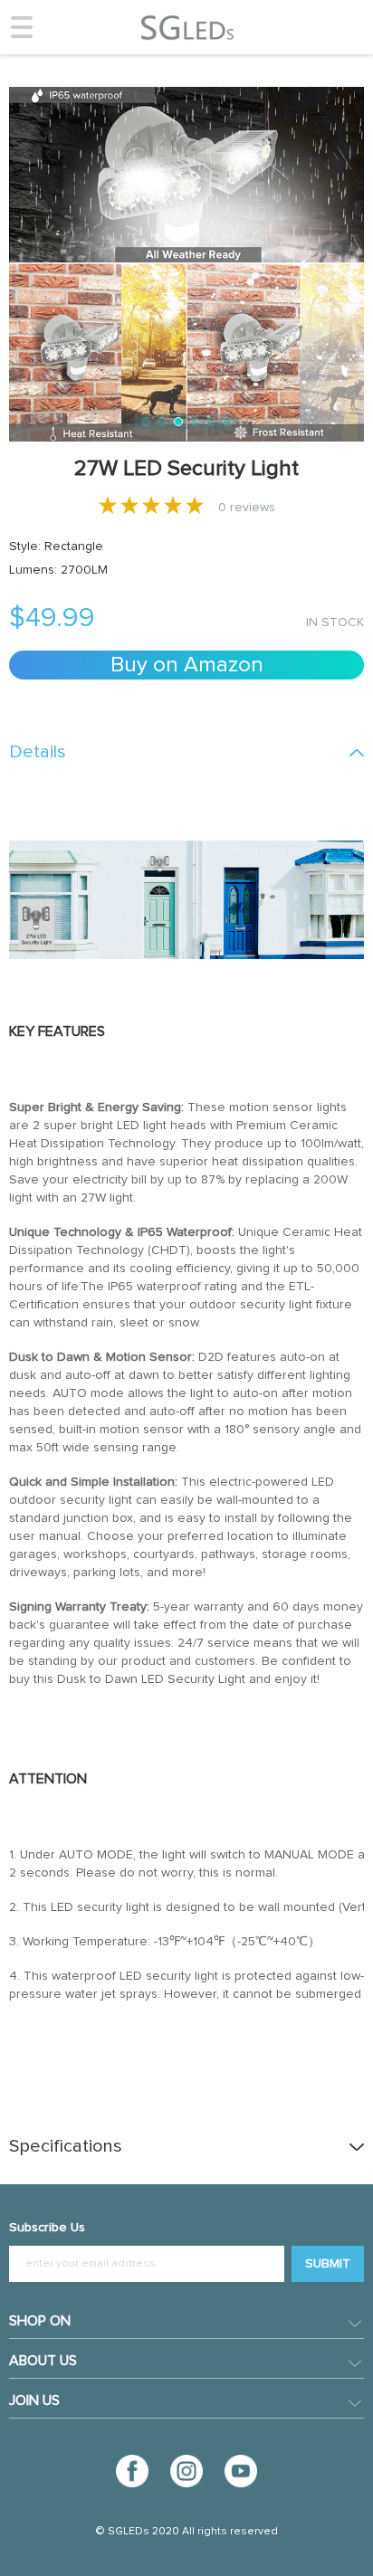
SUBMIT (328, 2264)
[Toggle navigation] (22, 27)
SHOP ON (40, 2321)
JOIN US (34, 2400)
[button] (146, 422)
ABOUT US (43, 2361)
